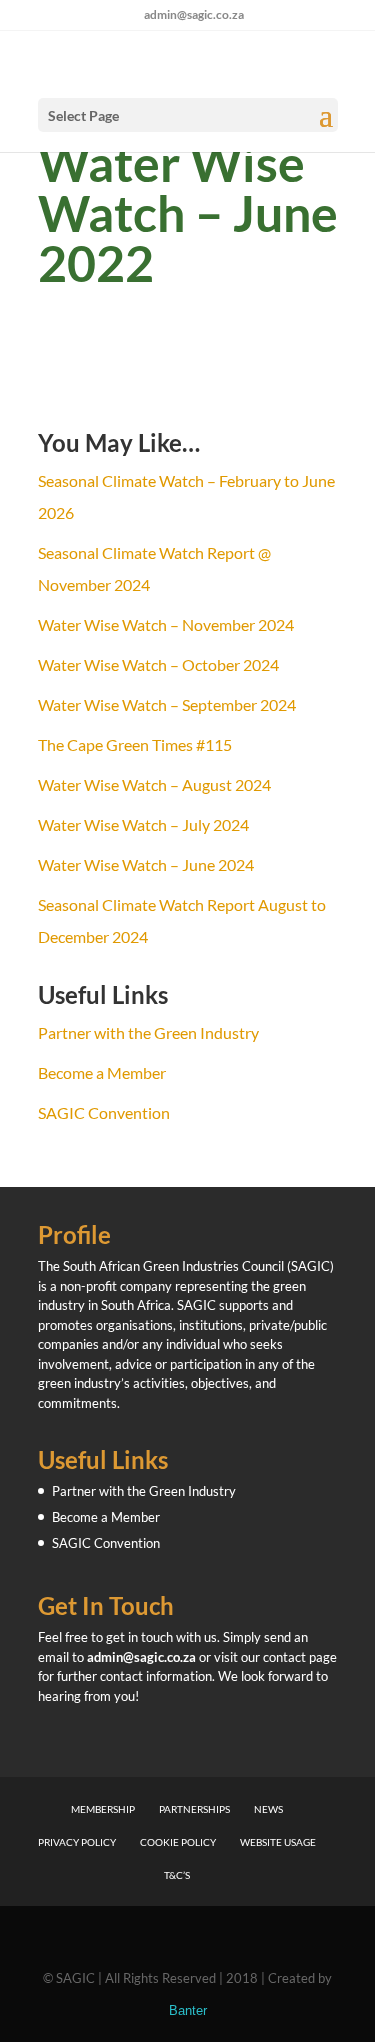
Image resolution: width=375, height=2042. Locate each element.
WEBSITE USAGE (278, 1842)
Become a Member (102, 1072)
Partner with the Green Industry (148, 1032)
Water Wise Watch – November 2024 (166, 624)
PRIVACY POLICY (77, 1842)
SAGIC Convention (104, 1112)
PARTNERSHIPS (194, 1809)
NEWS (268, 1809)
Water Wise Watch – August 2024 (154, 784)
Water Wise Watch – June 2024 (146, 864)
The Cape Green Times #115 (135, 744)
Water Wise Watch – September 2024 (167, 704)
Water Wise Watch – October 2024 (158, 664)
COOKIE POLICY (178, 1842)
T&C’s (177, 1875)
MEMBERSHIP (103, 1809)
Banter (188, 2010)
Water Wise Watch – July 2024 (143, 824)
